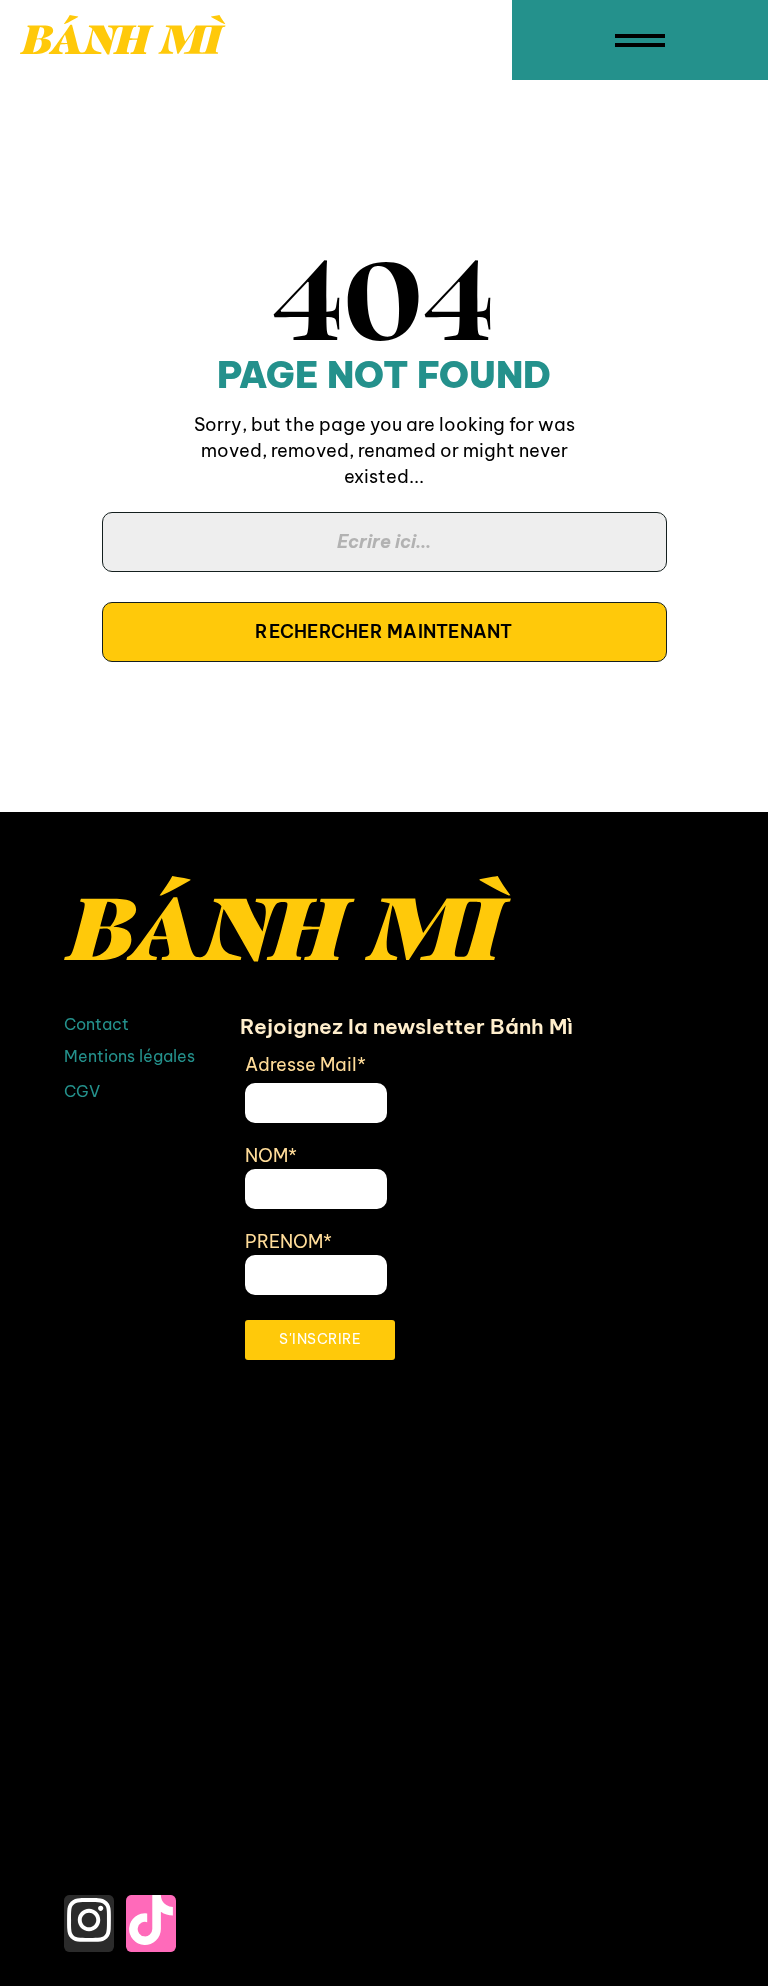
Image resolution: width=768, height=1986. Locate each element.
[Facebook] (89, 1866)
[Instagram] (89, 1923)
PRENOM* (288, 1241)
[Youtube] (151, 1866)
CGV (82, 1091)
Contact (96, 1024)
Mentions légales (129, 1056)
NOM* (271, 1155)
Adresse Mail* (305, 1064)
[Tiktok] (151, 1923)
